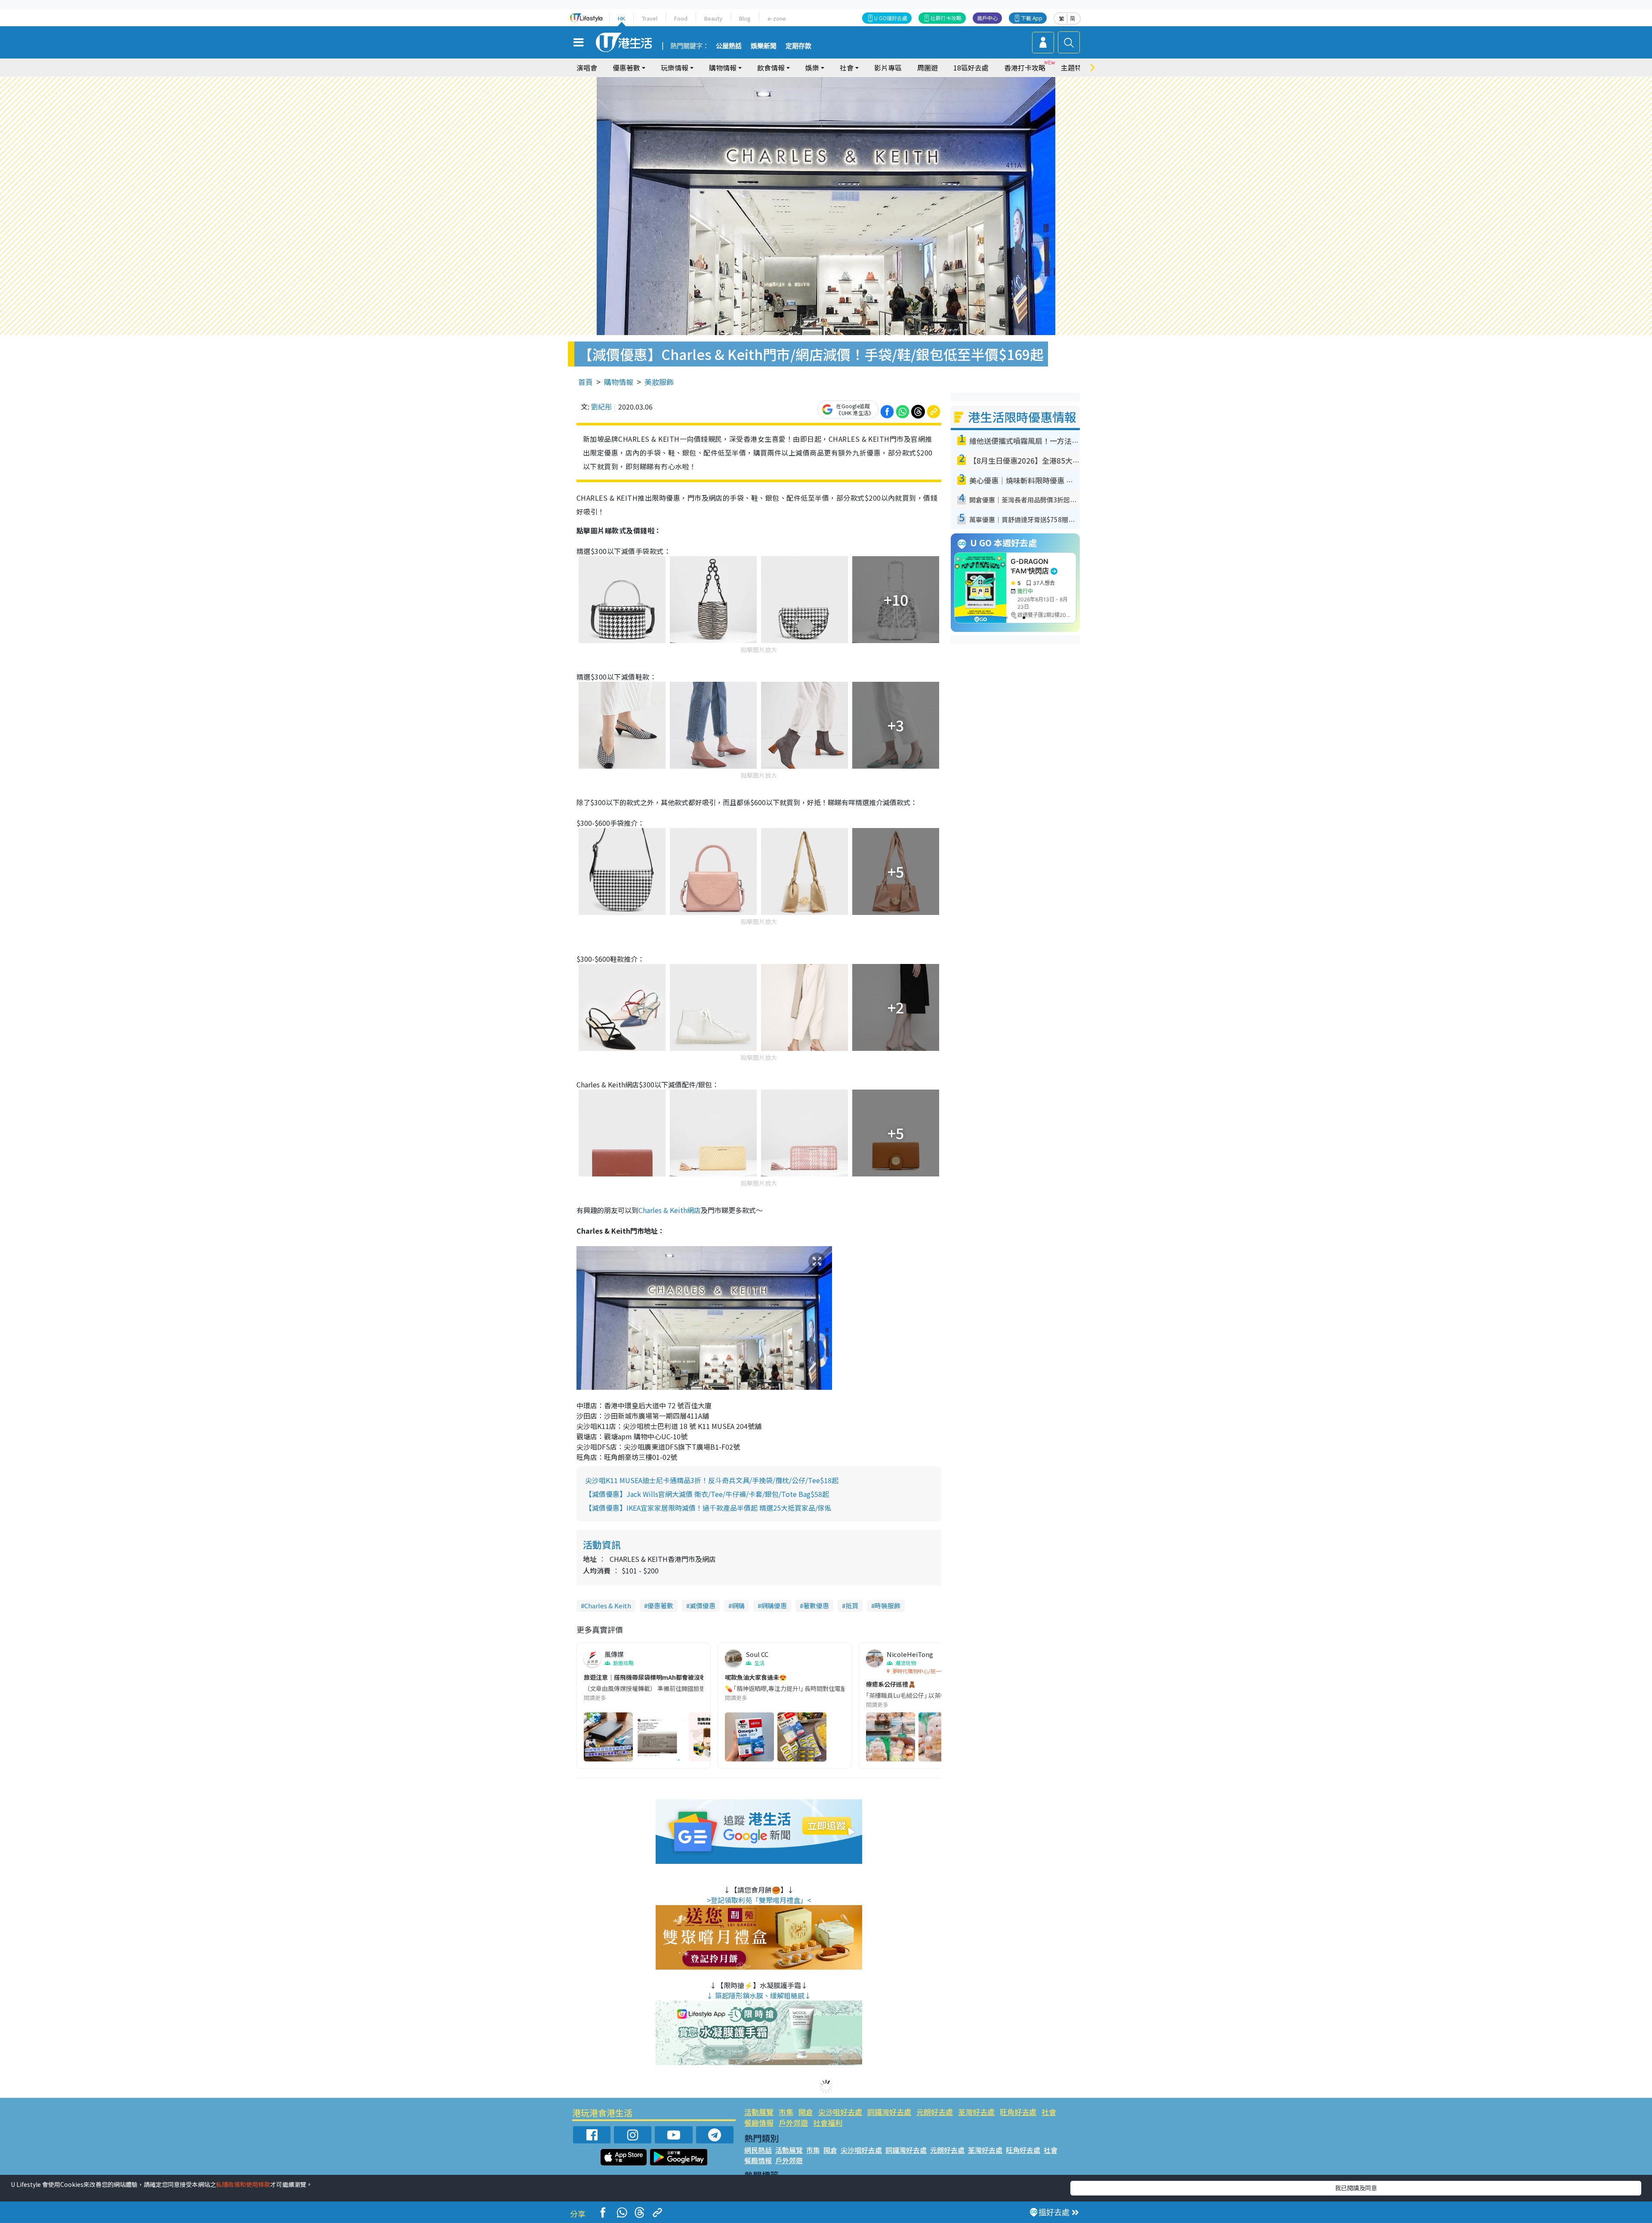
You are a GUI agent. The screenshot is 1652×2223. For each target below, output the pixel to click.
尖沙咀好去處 (840, 2112)
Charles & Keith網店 (670, 1210)
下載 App (1032, 18)
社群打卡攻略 (946, 18)
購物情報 (619, 382)
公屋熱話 (729, 46)
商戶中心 (987, 18)
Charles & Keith (608, 1606)
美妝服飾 (659, 382)
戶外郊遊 (793, 2123)
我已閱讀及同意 (1356, 2188)
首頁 (586, 382)
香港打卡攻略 (1025, 68)
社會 (1049, 2112)
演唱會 (587, 68)
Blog (745, 18)
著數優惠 (816, 1606)
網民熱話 (758, 2150)
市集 (786, 2112)
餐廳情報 (759, 2123)
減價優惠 (703, 1606)
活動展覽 (759, 2112)
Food (681, 18)
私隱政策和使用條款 (243, 2184)
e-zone (777, 18)
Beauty (713, 18)
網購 (738, 1606)
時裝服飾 (888, 1606)
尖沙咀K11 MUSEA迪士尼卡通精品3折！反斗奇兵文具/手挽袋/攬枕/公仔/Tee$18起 (712, 1480)
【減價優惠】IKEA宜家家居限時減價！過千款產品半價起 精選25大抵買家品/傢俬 (708, 1508)
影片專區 (888, 68)
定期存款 (798, 46)
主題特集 (1075, 68)
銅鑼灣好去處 (889, 2112)
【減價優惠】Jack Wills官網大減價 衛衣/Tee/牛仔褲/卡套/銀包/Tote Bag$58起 (707, 1494)
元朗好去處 (935, 2112)
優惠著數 (660, 1606)
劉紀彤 (601, 406)
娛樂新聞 (764, 46)
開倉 (806, 2112)
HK (621, 18)
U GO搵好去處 (891, 18)
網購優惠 (774, 1606)
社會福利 (828, 2123)
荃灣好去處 (976, 2112)
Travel (650, 18)
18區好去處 (971, 68)
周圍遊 (928, 68)
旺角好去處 (1018, 2112)
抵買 (852, 1606)
